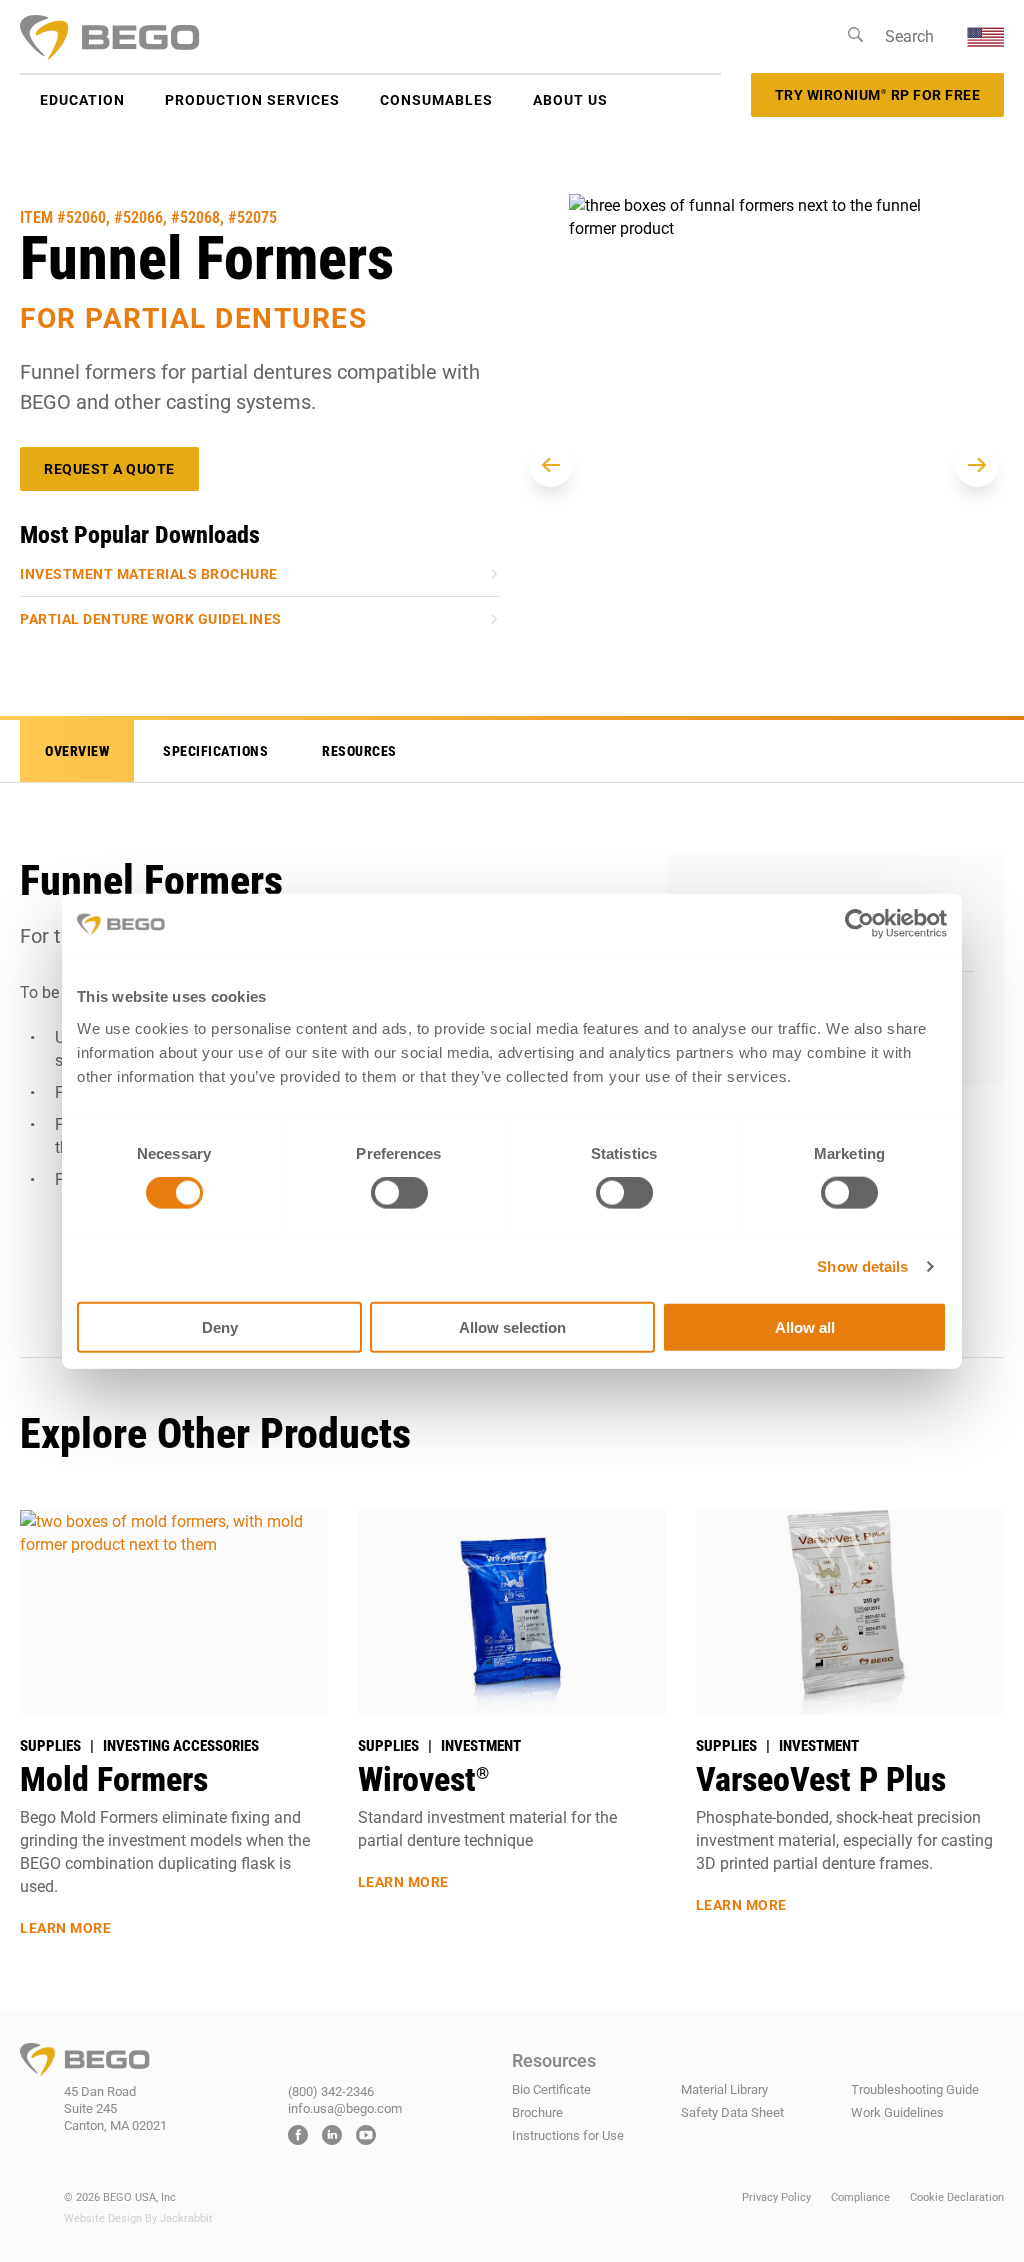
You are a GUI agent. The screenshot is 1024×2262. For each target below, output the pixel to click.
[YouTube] (366, 2138)
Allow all (805, 1326)
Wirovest (423, 1779)
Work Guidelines (897, 2112)
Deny (220, 1326)
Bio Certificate (551, 2089)
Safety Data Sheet (732, 2112)
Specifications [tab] (215, 751)
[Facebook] (298, 2138)
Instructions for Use (568, 2135)
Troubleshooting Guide (915, 2089)
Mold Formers (114, 1779)
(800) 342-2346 (331, 2091)
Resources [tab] (359, 751)
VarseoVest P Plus (821, 1779)
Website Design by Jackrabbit (138, 2218)
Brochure (537, 2112)
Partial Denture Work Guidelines (151, 619)
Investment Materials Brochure (149, 574)
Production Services (252, 100)
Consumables (436, 100)
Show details (862, 1266)
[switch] (399, 1193)
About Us (570, 100)
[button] (551, 465)
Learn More (65, 1928)
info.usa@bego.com (345, 2108)
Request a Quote (109, 469)
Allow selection (512, 1326)
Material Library (724, 2089)
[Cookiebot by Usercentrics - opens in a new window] (859, 924)
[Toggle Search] (855, 36)
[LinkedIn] (332, 2138)
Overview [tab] (77, 751)
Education (82, 100)
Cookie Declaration (957, 2197)
